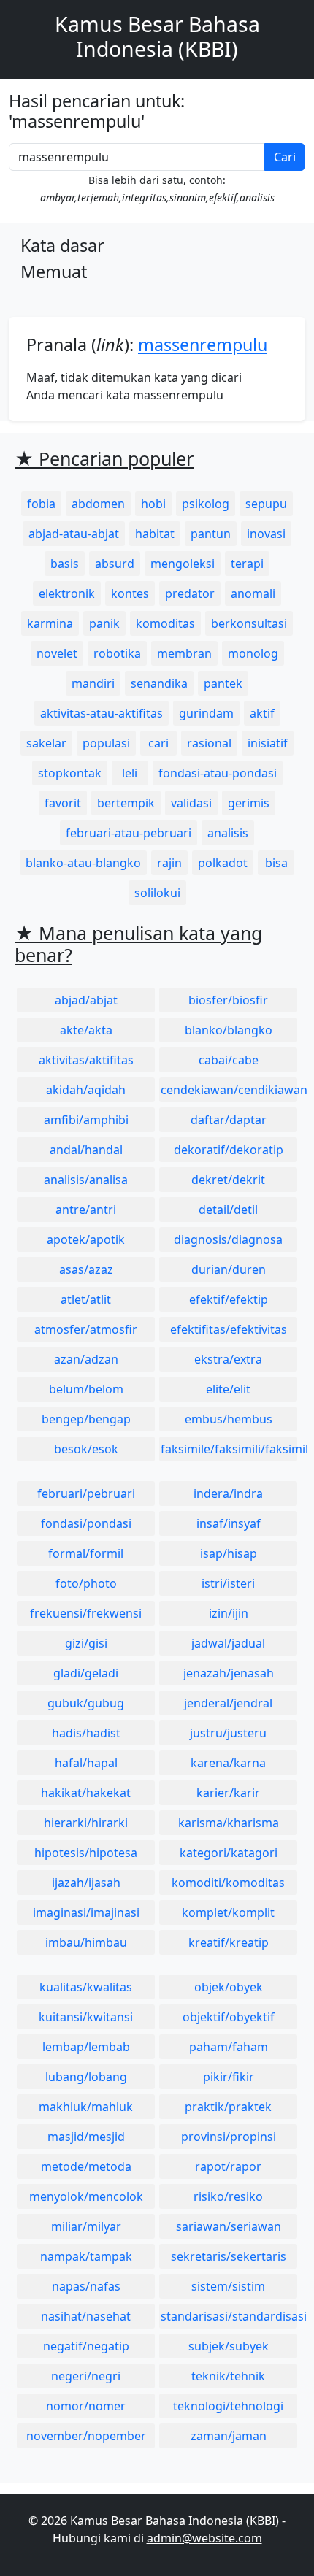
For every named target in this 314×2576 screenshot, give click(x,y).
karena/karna (228, 1763)
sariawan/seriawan (229, 2226)
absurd (115, 564)
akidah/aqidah (86, 1090)
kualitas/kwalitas (86, 1987)
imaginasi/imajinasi (86, 1912)
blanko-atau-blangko (83, 863)
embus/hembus (229, 1419)
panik (104, 623)
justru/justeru (228, 1733)
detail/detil (228, 1210)
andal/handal (86, 1150)
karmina (50, 623)
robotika (117, 653)
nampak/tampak (86, 2256)
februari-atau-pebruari (129, 833)
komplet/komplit (228, 1912)
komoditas (165, 623)
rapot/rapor (228, 2166)
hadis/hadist (86, 1733)
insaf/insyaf (229, 1523)
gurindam (206, 713)
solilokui (157, 893)
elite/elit (228, 1389)
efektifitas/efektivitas (229, 1329)
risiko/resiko (228, 2196)
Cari (285, 157)
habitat (155, 534)
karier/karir (228, 1793)
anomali (253, 593)
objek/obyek (229, 1987)
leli (130, 773)
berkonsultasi (249, 623)
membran (184, 653)
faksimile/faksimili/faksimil (229, 1449)
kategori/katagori (229, 1853)
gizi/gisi (86, 1643)
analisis (228, 833)
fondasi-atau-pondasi (218, 773)
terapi (247, 564)
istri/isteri (228, 1583)
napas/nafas (86, 2286)
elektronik (67, 593)
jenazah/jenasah (229, 1673)
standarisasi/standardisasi (229, 2316)
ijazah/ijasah (86, 1883)
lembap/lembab (86, 2047)
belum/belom (86, 1389)
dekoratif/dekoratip (229, 1150)
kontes (130, 593)
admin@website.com (204, 2538)
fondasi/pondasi (86, 1523)
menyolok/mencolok (86, 2196)
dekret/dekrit (228, 1180)
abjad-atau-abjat (74, 534)
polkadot (223, 863)
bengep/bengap (86, 1419)
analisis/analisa (86, 1180)
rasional (209, 743)
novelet (57, 653)
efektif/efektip (229, 1299)
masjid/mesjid (86, 2137)
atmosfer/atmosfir (86, 1329)
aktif (262, 713)
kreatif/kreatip (229, 1942)
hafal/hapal (86, 1763)
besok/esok (86, 1449)
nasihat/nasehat (86, 2316)
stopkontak (70, 773)
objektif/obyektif (229, 2017)
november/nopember (86, 2436)
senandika (159, 683)
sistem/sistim (228, 2286)
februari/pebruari (86, 1493)
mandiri (93, 683)
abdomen (98, 504)
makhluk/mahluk (86, 2107)
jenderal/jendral (228, 1703)
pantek (223, 683)
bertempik (126, 803)
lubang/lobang (86, 2077)
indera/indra (228, 1493)
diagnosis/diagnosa (228, 1239)
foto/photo (86, 1583)
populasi (106, 743)
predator (190, 593)
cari (158, 743)
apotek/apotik (86, 1239)
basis (65, 564)
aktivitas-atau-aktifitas (102, 713)
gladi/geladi (86, 1673)
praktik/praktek (228, 2107)
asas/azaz (86, 1269)
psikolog (206, 504)
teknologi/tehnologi (228, 2406)
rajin (169, 863)
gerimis (249, 803)
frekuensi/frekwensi (86, 1613)
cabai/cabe (229, 1060)
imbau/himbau (86, 1942)
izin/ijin (229, 1613)
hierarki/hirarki (86, 1823)
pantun (211, 534)
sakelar (46, 743)
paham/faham (229, 2047)
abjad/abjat (86, 1000)
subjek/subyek (229, 2346)
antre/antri (86, 1210)
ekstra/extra (228, 1359)
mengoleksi (183, 564)
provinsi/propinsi (229, 2137)
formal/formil (86, 1553)
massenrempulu (203, 345)
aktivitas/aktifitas (86, 1060)
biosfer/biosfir (228, 1000)
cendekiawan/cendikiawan (229, 1090)
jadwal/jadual (228, 1643)
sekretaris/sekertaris (229, 2256)
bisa (276, 863)
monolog (253, 653)
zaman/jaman (229, 2436)
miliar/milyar (86, 2226)
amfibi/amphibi (86, 1120)
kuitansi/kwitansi (86, 2017)
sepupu (266, 504)
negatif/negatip (86, 2346)
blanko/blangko (229, 1030)
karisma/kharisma (229, 1823)
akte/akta (86, 1030)
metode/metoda (86, 2166)
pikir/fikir (229, 2077)
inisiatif (268, 743)
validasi (191, 803)
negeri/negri (86, 2376)
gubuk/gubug (86, 1703)
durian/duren (229, 1269)
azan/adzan (86, 1359)
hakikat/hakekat (86, 1793)
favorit (63, 803)
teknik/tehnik (228, 2376)
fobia (41, 504)
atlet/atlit (86, 1299)
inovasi (266, 534)
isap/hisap (229, 1553)
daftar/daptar (229, 1120)
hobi (153, 504)
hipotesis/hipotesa (86, 1853)
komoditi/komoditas (228, 1883)
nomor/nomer (86, 2406)
